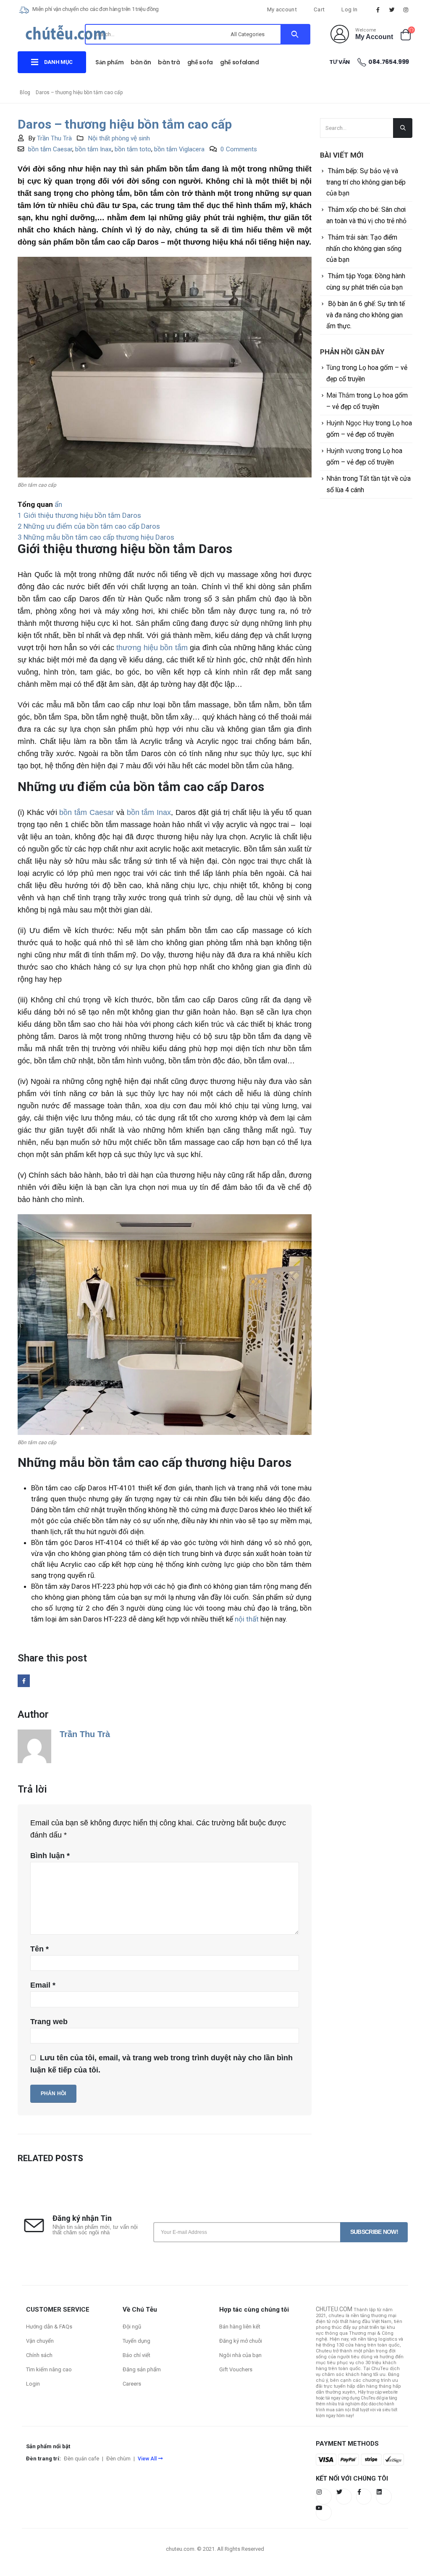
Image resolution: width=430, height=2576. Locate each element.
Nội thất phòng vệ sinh (119, 138)
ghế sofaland (240, 62)
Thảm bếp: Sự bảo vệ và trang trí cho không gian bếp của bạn (366, 182)
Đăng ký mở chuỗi (241, 2341)
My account (282, 9)
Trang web (49, 2022)
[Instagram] (406, 10)
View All (147, 2459)
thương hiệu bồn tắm (152, 648)
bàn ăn (141, 62)
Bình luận (50, 1856)
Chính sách (39, 2355)
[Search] (295, 34)
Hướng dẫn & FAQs (49, 2327)
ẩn (58, 504)
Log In (349, 9)
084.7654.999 (389, 62)
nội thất (247, 1619)
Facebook (24, 1681)
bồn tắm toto (133, 149)
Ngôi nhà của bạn (240, 2355)
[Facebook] (378, 10)
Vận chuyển (40, 2341)
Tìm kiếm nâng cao (49, 2369)
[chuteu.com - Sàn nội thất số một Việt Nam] (66, 36)
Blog (25, 92)
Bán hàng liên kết (240, 2327)
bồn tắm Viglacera (179, 149)
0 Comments (239, 149)
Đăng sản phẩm (142, 2369)
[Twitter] (392, 10)
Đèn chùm (118, 2459)
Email (43, 1985)
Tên (39, 1949)
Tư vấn (340, 62)
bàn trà (169, 62)
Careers (132, 2384)
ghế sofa (200, 62)
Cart (319, 9)
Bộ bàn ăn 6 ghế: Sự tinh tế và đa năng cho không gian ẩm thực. (366, 315)
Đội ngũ (132, 2327)
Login (33, 2384)
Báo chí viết (136, 2355)
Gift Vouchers (236, 2369)
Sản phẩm (109, 62)
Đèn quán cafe (81, 2459)
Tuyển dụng (136, 2341)
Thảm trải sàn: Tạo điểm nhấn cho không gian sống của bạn (364, 248)
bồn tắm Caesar (50, 149)
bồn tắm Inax (93, 149)
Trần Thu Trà (54, 138)
